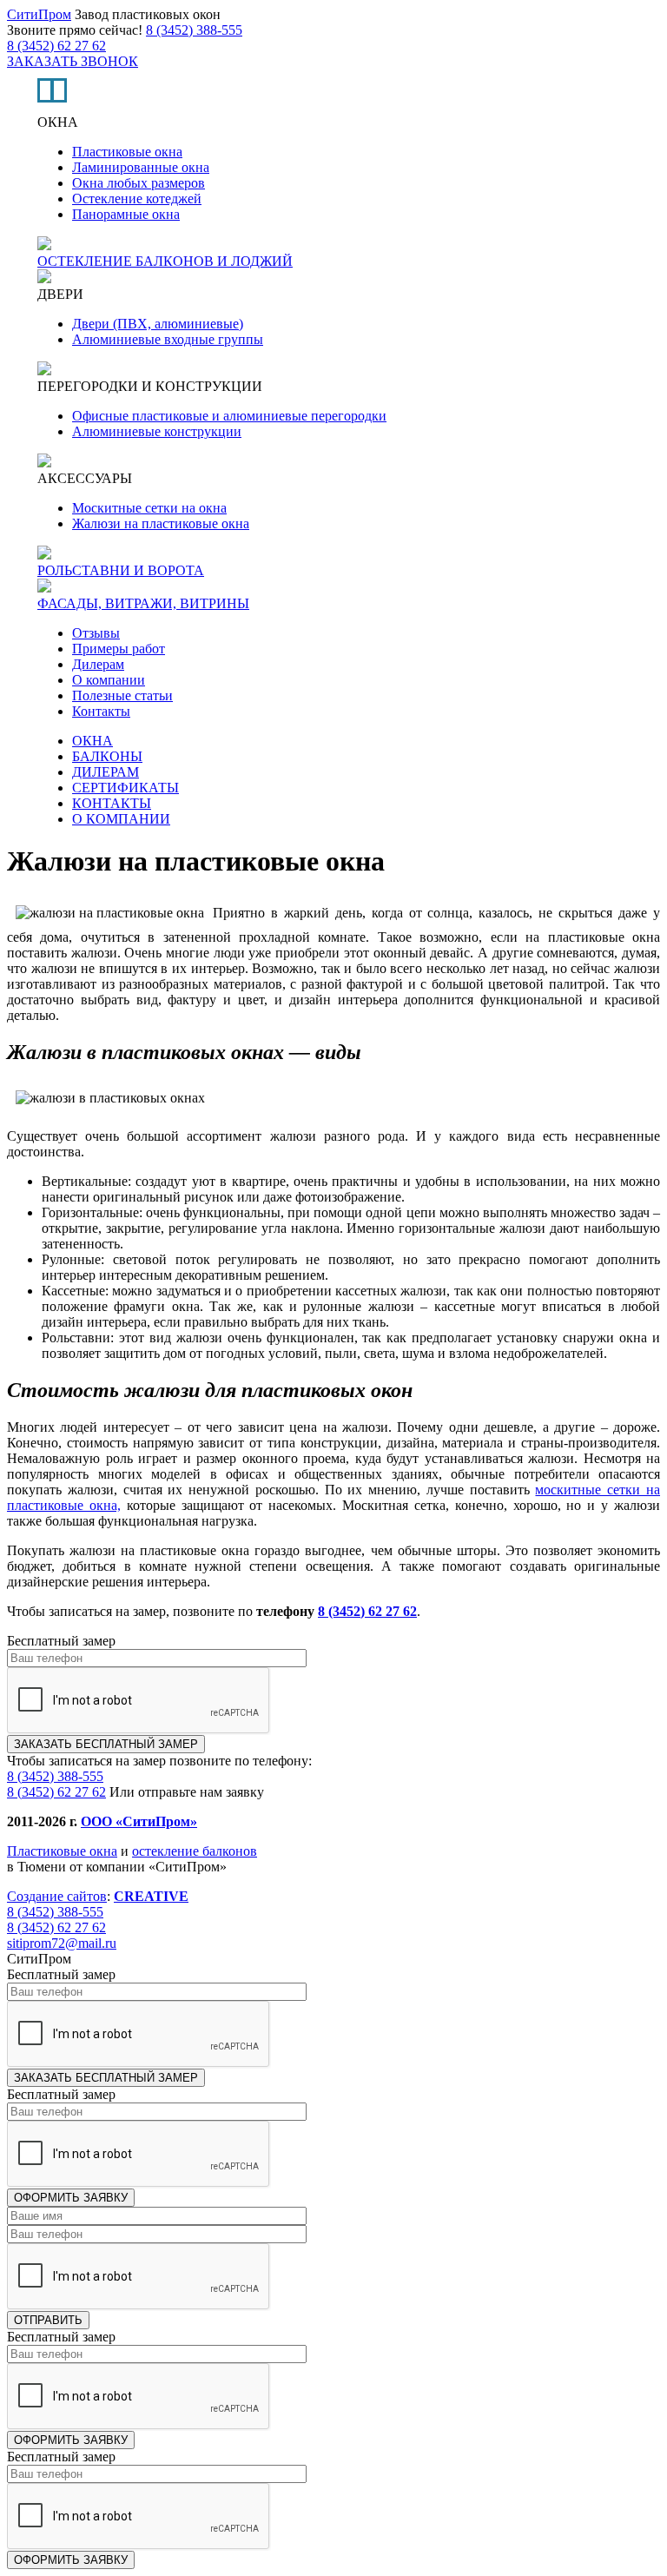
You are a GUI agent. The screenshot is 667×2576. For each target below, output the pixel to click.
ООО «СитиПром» (139, 1821)
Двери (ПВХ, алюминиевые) (158, 324)
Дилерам (98, 664)
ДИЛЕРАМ (106, 772)
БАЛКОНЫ (107, 756)
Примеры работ (119, 649)
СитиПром (39, 14)
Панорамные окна (126, 214)
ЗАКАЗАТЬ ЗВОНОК (73, 61)
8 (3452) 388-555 (194, 30)
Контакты (101, 711)
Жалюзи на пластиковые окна (161, 523)
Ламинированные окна (141, 167)
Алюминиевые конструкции (157, 431)
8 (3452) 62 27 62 (56, 46)
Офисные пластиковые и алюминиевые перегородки (229, 416)
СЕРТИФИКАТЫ (125, 788)
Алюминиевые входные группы (168, 339)
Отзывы (96, 633)
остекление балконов (195, 1851)
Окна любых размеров (139, 183)
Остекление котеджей (137, 199)
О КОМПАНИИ (121, 819)
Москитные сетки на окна (149, 508)
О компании (109, 680)
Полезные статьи (122, 695)
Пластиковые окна (127, 152)
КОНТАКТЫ (112, 803)
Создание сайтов (57, 1896)
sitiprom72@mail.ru (62, 1943)
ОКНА (92, 741)
